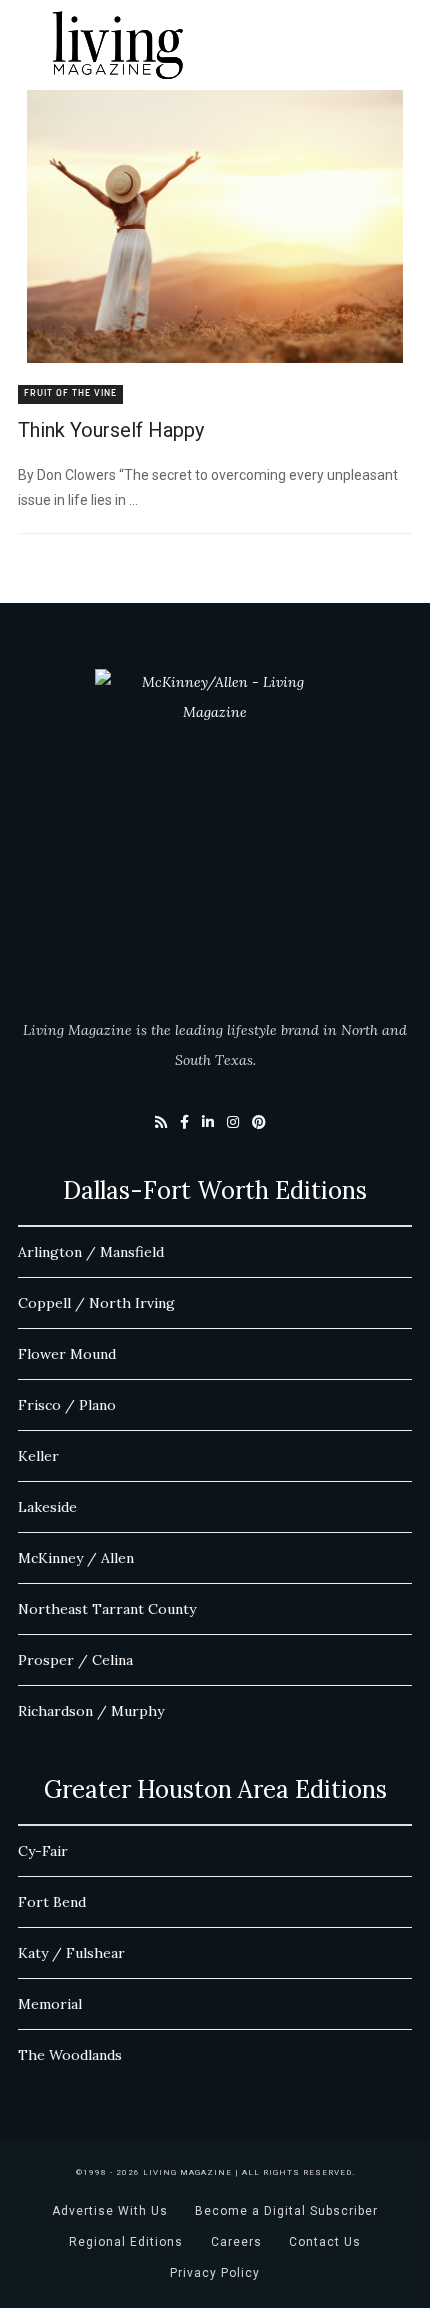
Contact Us (325, 2242)
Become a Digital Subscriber (286, 2211)
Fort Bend (52, 1902)
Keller (38, 1456)
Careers (236, 2242)
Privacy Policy (215, 2273)
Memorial (50, 2004)
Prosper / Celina (75, 1660)
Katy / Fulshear (71, 1953)
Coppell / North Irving (96, 1303)
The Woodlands (70, 2055)
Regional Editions (126, 2242)
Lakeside (47, 1507)
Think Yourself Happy (111, 430)
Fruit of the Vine (70, 393)
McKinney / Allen (76, 1558)
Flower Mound (67, 1354)
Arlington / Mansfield (91, 1252)
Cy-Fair (43, 1851)
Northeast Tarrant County (107, 1609)
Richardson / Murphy (91, 1711)
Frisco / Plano (67, 1405)
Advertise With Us (110, 2211)
